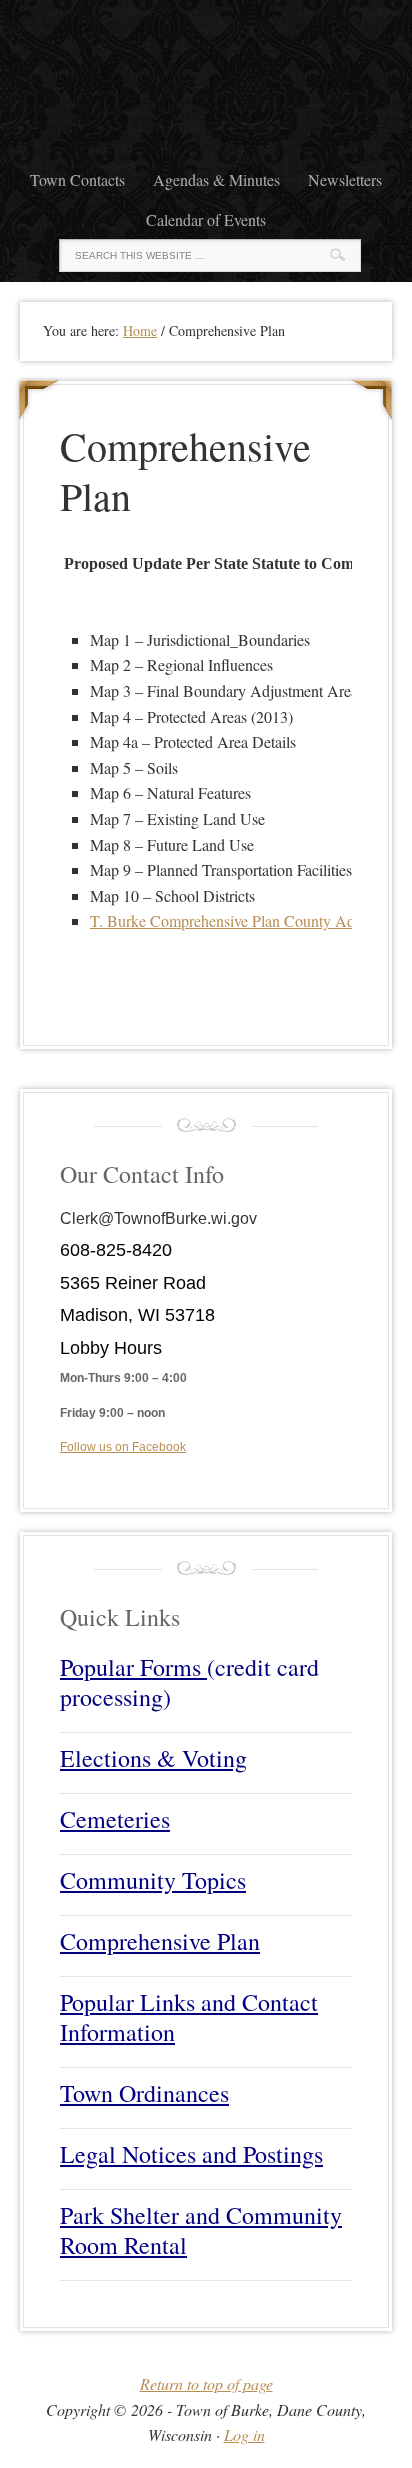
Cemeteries (115, 1819)
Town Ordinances (144, 2093)
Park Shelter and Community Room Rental (201, 2230)
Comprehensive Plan (160, 1941)
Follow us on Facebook (123, 1447)
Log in (244, 2434)
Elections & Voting (153, 1758)
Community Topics (153, 1880)
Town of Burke (206, 80)
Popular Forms (133, 1667)
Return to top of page (206, 2383)
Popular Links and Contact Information (189, 2017)
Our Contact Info (142, 1174)
